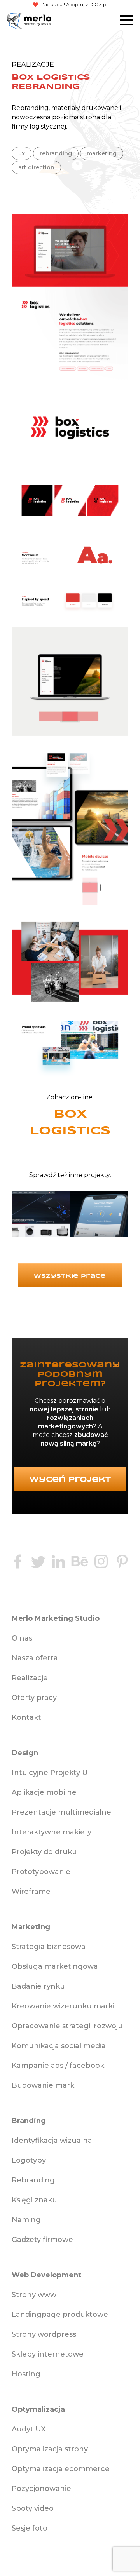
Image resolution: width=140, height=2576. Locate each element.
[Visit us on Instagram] (101, 1563)
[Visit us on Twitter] (38, 1563)
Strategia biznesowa (49, 1947)
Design (25, 1753)
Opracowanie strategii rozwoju (67, 2026)
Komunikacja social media (59, 2046)
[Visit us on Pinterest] (122, 1563)
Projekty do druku (44, 1852)
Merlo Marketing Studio (14, 21)
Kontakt (26, 1717)
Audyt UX (29, 2429)
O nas (22, 1638)
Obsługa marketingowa (55, 1966)
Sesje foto (30, 2528)
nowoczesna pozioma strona (56, 117)
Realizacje (30, 1678)
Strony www (34, 2295)
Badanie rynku (38, 1986)
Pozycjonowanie (41, 2489)
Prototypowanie (41, 1872)
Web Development (46, 2275)
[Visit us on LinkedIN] (58, 1563)
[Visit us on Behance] (80, 1563)
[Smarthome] (99, 1216)
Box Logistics (70, 1123)
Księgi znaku (34, 2200)
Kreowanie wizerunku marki (63, 2006)
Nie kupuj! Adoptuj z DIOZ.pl (75, 4)
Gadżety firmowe (42, 2240)
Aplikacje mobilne (44, 1792)
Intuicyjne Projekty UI (51, 1773)
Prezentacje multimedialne (61, 1812)
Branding (29, 2121)
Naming (26, 2220)
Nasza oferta (35, 1658)
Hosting (26, 2374)
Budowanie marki (44, 2085)
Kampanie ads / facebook (58, 2066)
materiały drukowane (85, 108)
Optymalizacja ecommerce (61, 2469)
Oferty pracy (34, 1698)
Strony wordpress (44, 2334)
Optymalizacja (38, 2409)
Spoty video (33, 2508)
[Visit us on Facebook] (17, 1563)
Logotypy (29, 2160)
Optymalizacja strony (50, 2449)
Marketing (31, 1927)
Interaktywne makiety (52, 1832)
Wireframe (31, 1892)
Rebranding (30, 108)
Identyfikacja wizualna (52, 2141)
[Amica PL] (41, 1216)
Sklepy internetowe (48, 2354)
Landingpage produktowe (60, 2315)
